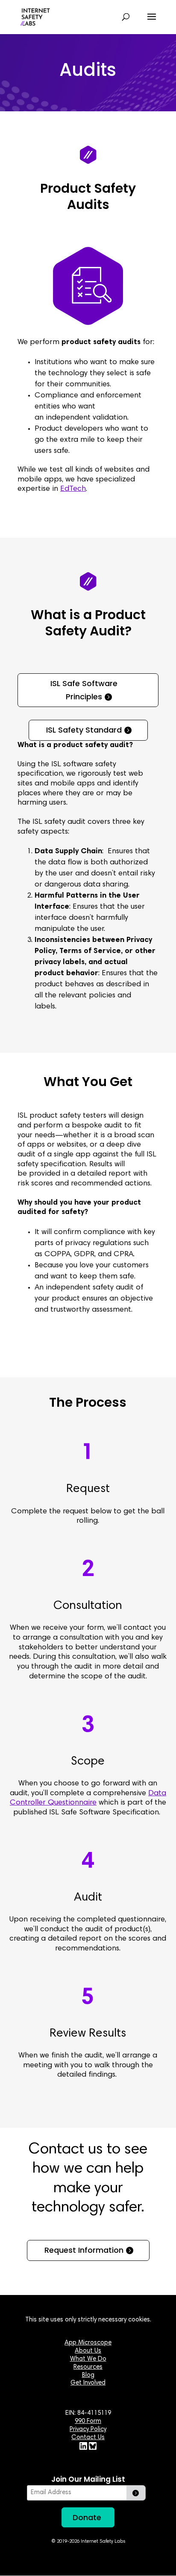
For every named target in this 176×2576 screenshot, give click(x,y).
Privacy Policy (88, 2430)
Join (136, 2493)
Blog (88, 2375)
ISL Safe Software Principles (84, 690)
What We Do (88, 2359)
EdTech (73, 489)
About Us (88, 2351)
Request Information (84, 2250)
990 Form (88, 2421)
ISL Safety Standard (84, 730)
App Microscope (88, 2343)
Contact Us (88, 2438)
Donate (87, 2517)
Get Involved (88, 2383)
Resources (88, 2367)
